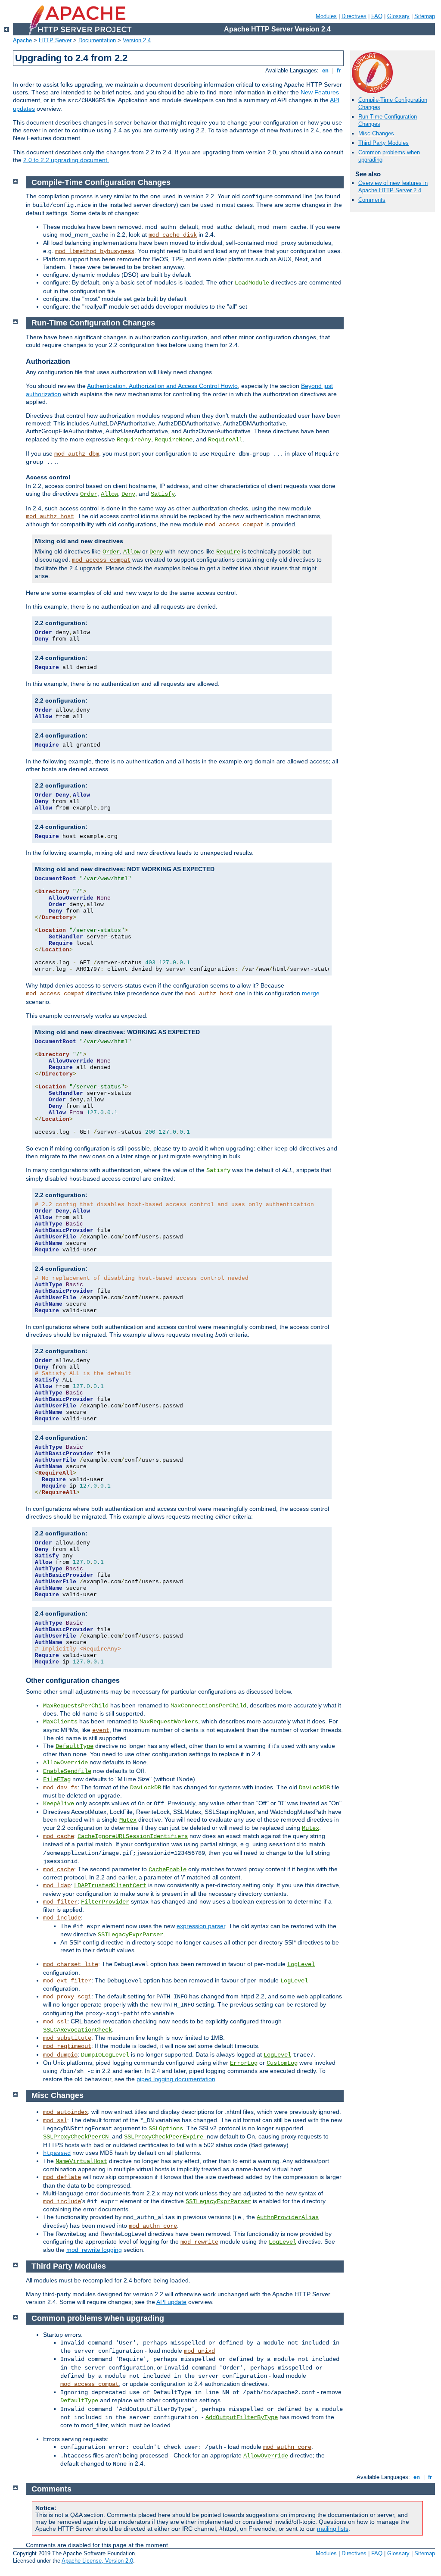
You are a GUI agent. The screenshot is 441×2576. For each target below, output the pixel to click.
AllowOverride (65, 1763)
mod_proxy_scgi (67, 1997)
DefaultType (75, 1746)
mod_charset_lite (71, 1964)
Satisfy (163, 494)
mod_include (62, 1918)
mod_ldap (57, 1885)
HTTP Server (55, 40)
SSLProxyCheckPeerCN (78, 2137)
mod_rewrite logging (94, 2250)
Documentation (97, 40)
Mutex (128, 1820)
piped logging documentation (176, 2079)
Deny (128, 494)
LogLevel (301, 1964)
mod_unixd (199, 2351)
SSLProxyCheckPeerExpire (165, 2137)
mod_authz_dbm (77, 454)
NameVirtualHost (81, 2161)
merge (311, 993)
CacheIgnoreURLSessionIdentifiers (133, 1836)
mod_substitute (67, 2038)
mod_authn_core (153, 2226)
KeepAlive (59, 1804)
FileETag (57, 1779)
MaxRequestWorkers (169, 1722)
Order (89, 494)
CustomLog (282, 2063)
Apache (22, 40)
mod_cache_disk (173, 235)
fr (339, 70)
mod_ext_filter (67, 1981)
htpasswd (57, 2153)
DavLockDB (146, 1788)
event (101, 1730)
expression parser (201, 1926)
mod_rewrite (199, 2242)
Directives (354, 16)
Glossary (398, 16)
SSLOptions (166, 2129)
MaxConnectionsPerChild (208, 1706)
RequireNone (174, 440)
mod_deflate (62, 2177)
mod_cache (59, 1836)
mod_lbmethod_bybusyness (95, 251)
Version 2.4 (137, 40)
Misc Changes (376, 133)
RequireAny (134, 440)
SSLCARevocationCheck (78, 2030)
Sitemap (425, 16)
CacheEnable (168, 1869)
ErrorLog (244, 2063)
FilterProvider (105, 1902)
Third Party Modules (384, 143)
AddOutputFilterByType (242, 2417)
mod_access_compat (234, 525)
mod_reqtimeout (67, 2046)
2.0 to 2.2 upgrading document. (66, 160)
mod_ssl (55, 2022)
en (325, 70)
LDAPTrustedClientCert (110, 1885)
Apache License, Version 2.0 (97, 2561)
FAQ (377, 16)
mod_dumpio (60, 2055)
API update (171, 2302)
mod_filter (60, 1902)
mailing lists (333, 2529)
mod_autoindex (65, 2112)
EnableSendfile (67, 1771)
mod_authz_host (50, 516)
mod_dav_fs (60, 1788)
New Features (320, 92)
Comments (372, 200)
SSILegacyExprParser (130, 1935)
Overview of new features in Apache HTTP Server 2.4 (393, 187)
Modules (326, 16)
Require (228, 552)
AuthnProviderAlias (288, 2217)
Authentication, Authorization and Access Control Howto (162, 386)
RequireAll (225, 440)
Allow (109, 494)
